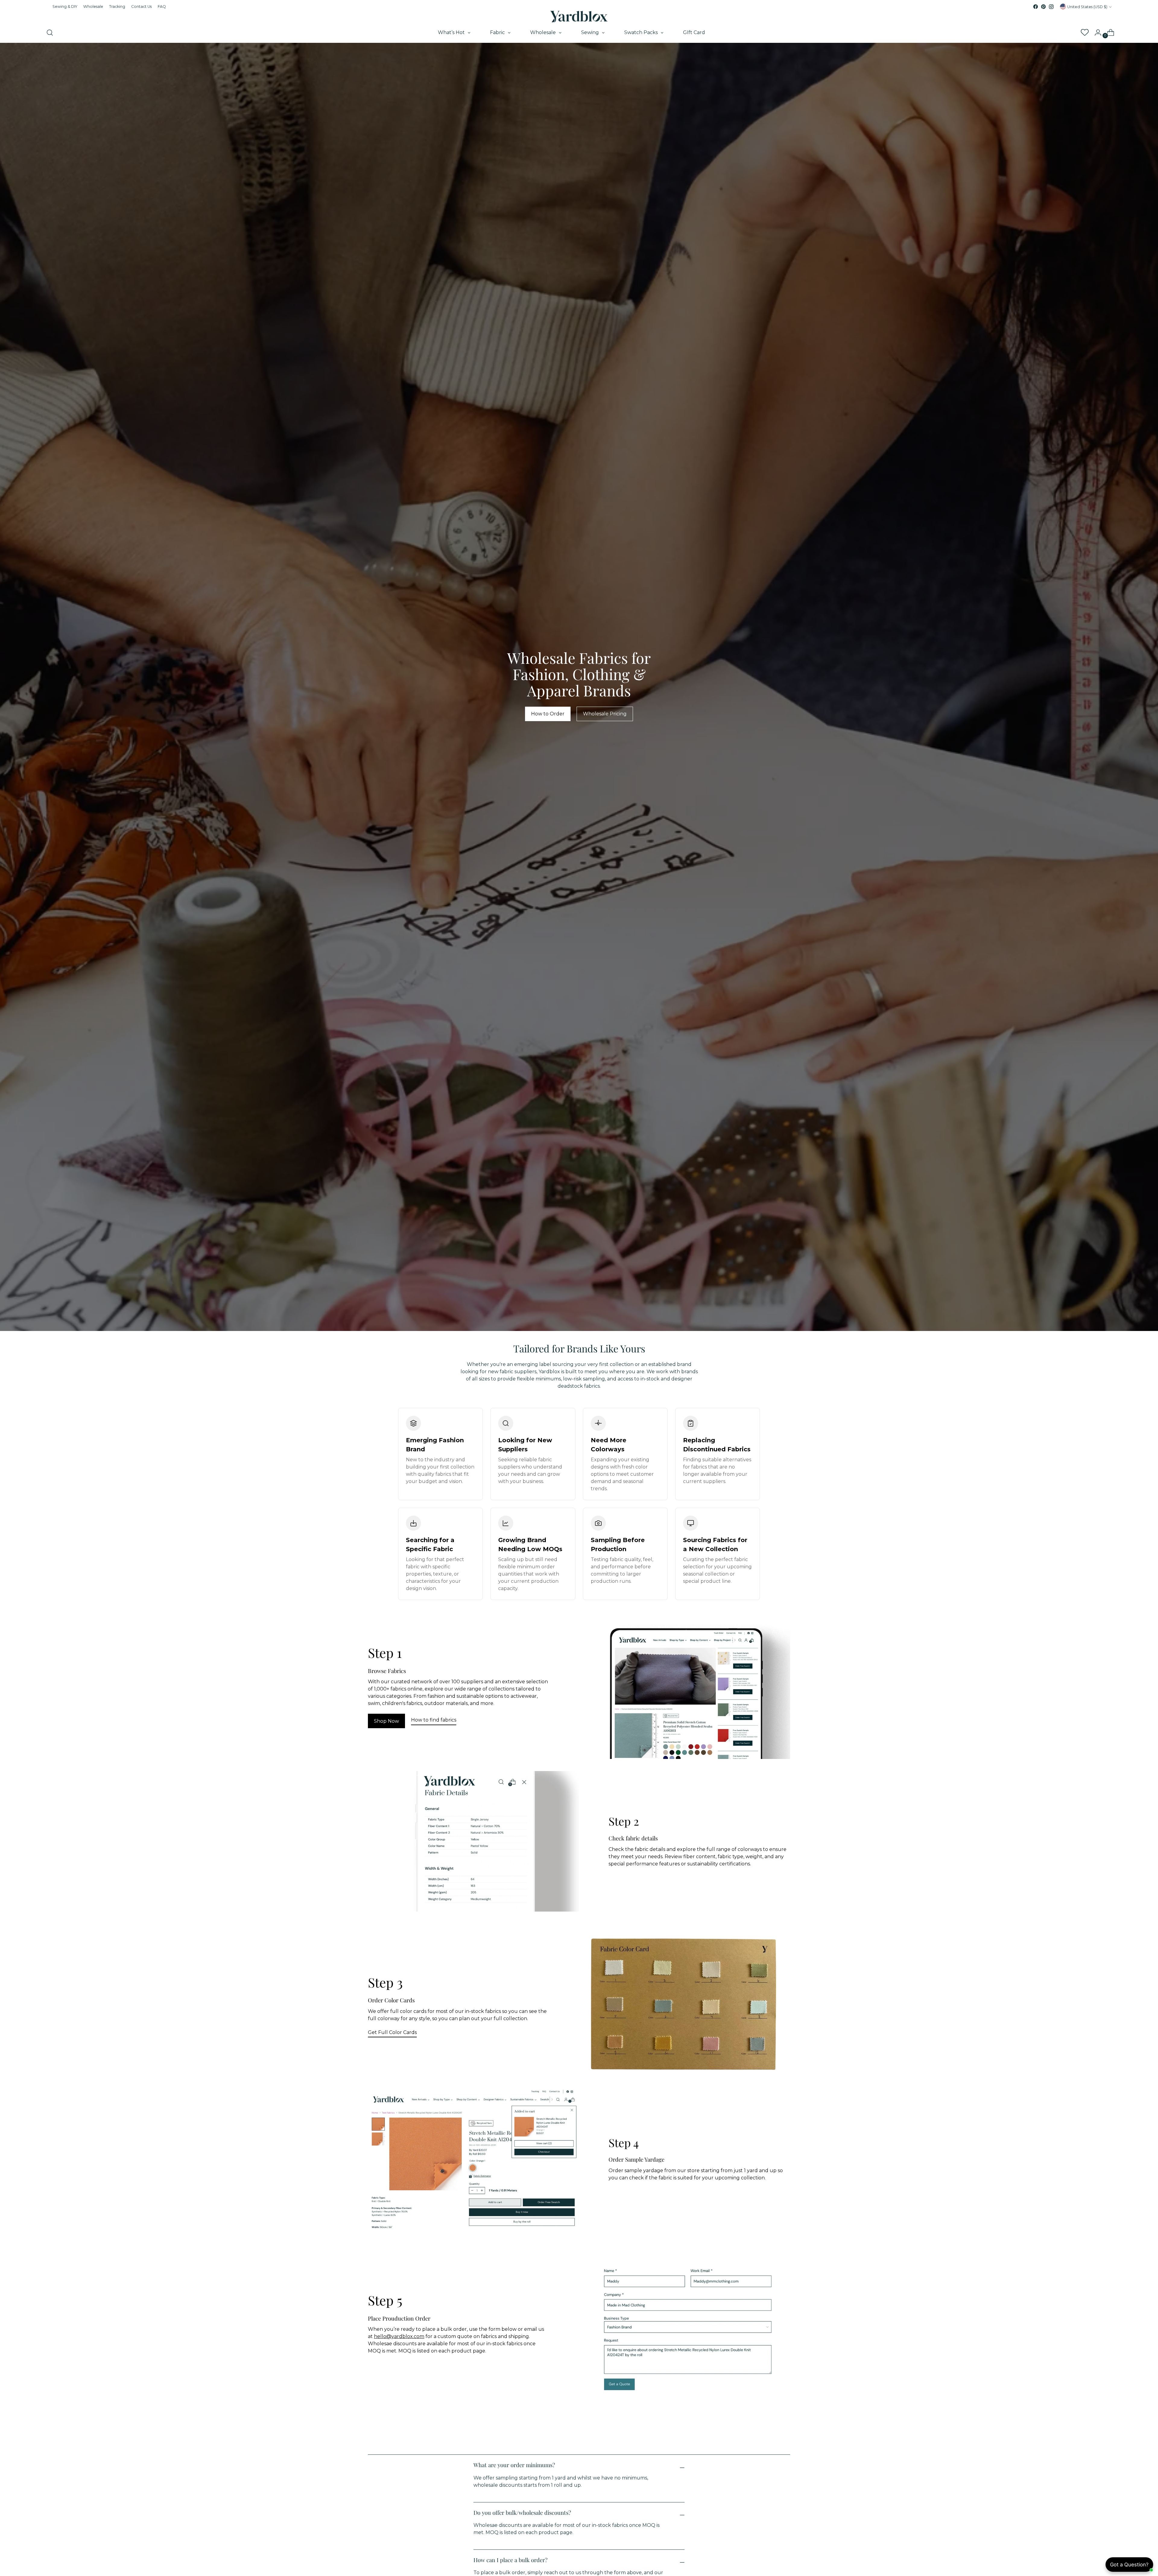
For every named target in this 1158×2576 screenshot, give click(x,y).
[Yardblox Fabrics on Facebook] (1036, 7)
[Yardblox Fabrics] (579, 17)
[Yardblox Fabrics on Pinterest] (1043, 7)
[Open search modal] (50, 33)
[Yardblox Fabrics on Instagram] (1051, 7)
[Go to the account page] (1096, 33)
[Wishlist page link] (1084, 33)
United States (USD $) (1087, 7)
